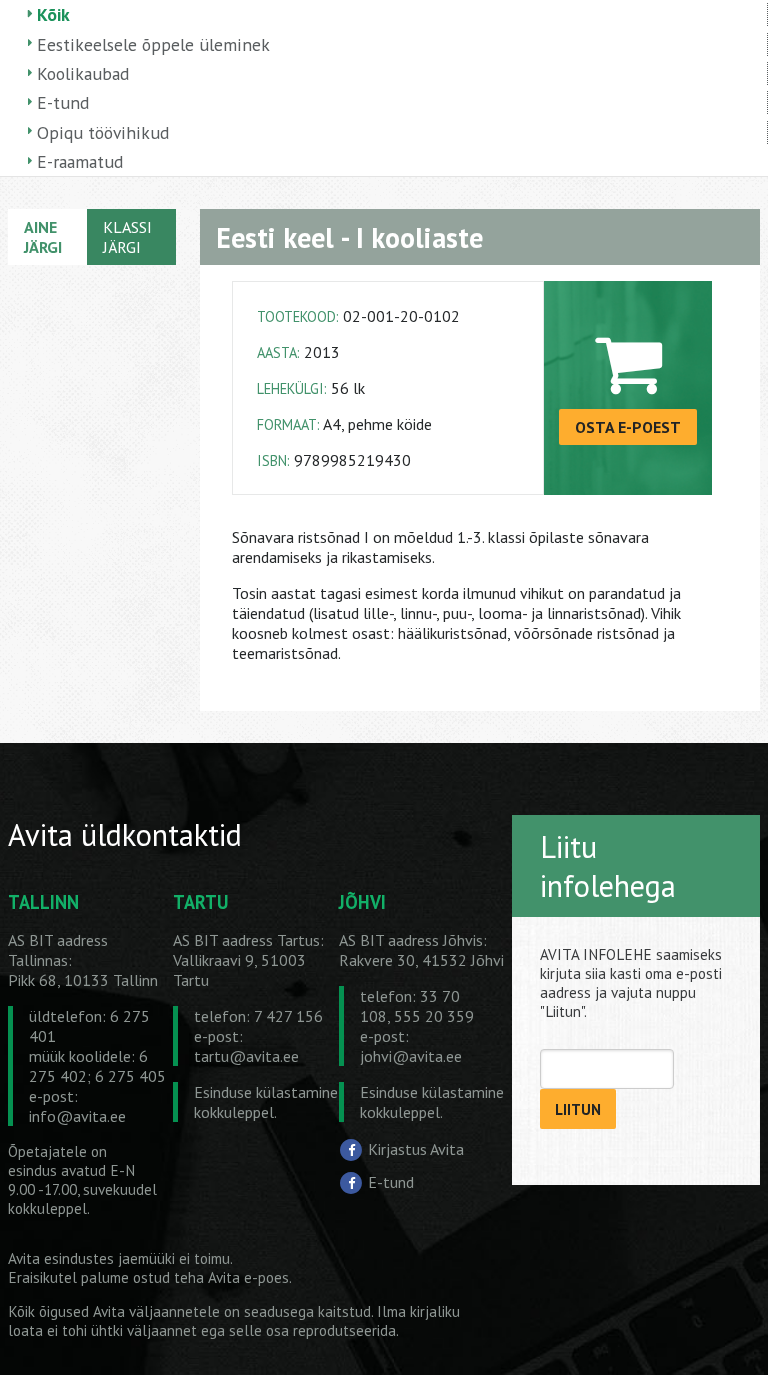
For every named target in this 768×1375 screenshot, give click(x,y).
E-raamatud (80, 161)
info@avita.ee (77, 1116)
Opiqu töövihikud (103, 132)
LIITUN (578, 1109)
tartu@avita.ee (246, 1056)
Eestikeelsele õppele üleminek (153, 44)
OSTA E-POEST (628, 427)
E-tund (63, 102)
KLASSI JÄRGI (127, 237)
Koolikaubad (83, 73)
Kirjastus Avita (416, 1149)
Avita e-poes (248, 1277)
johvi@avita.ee (411, 1056)
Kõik (53, 14)
